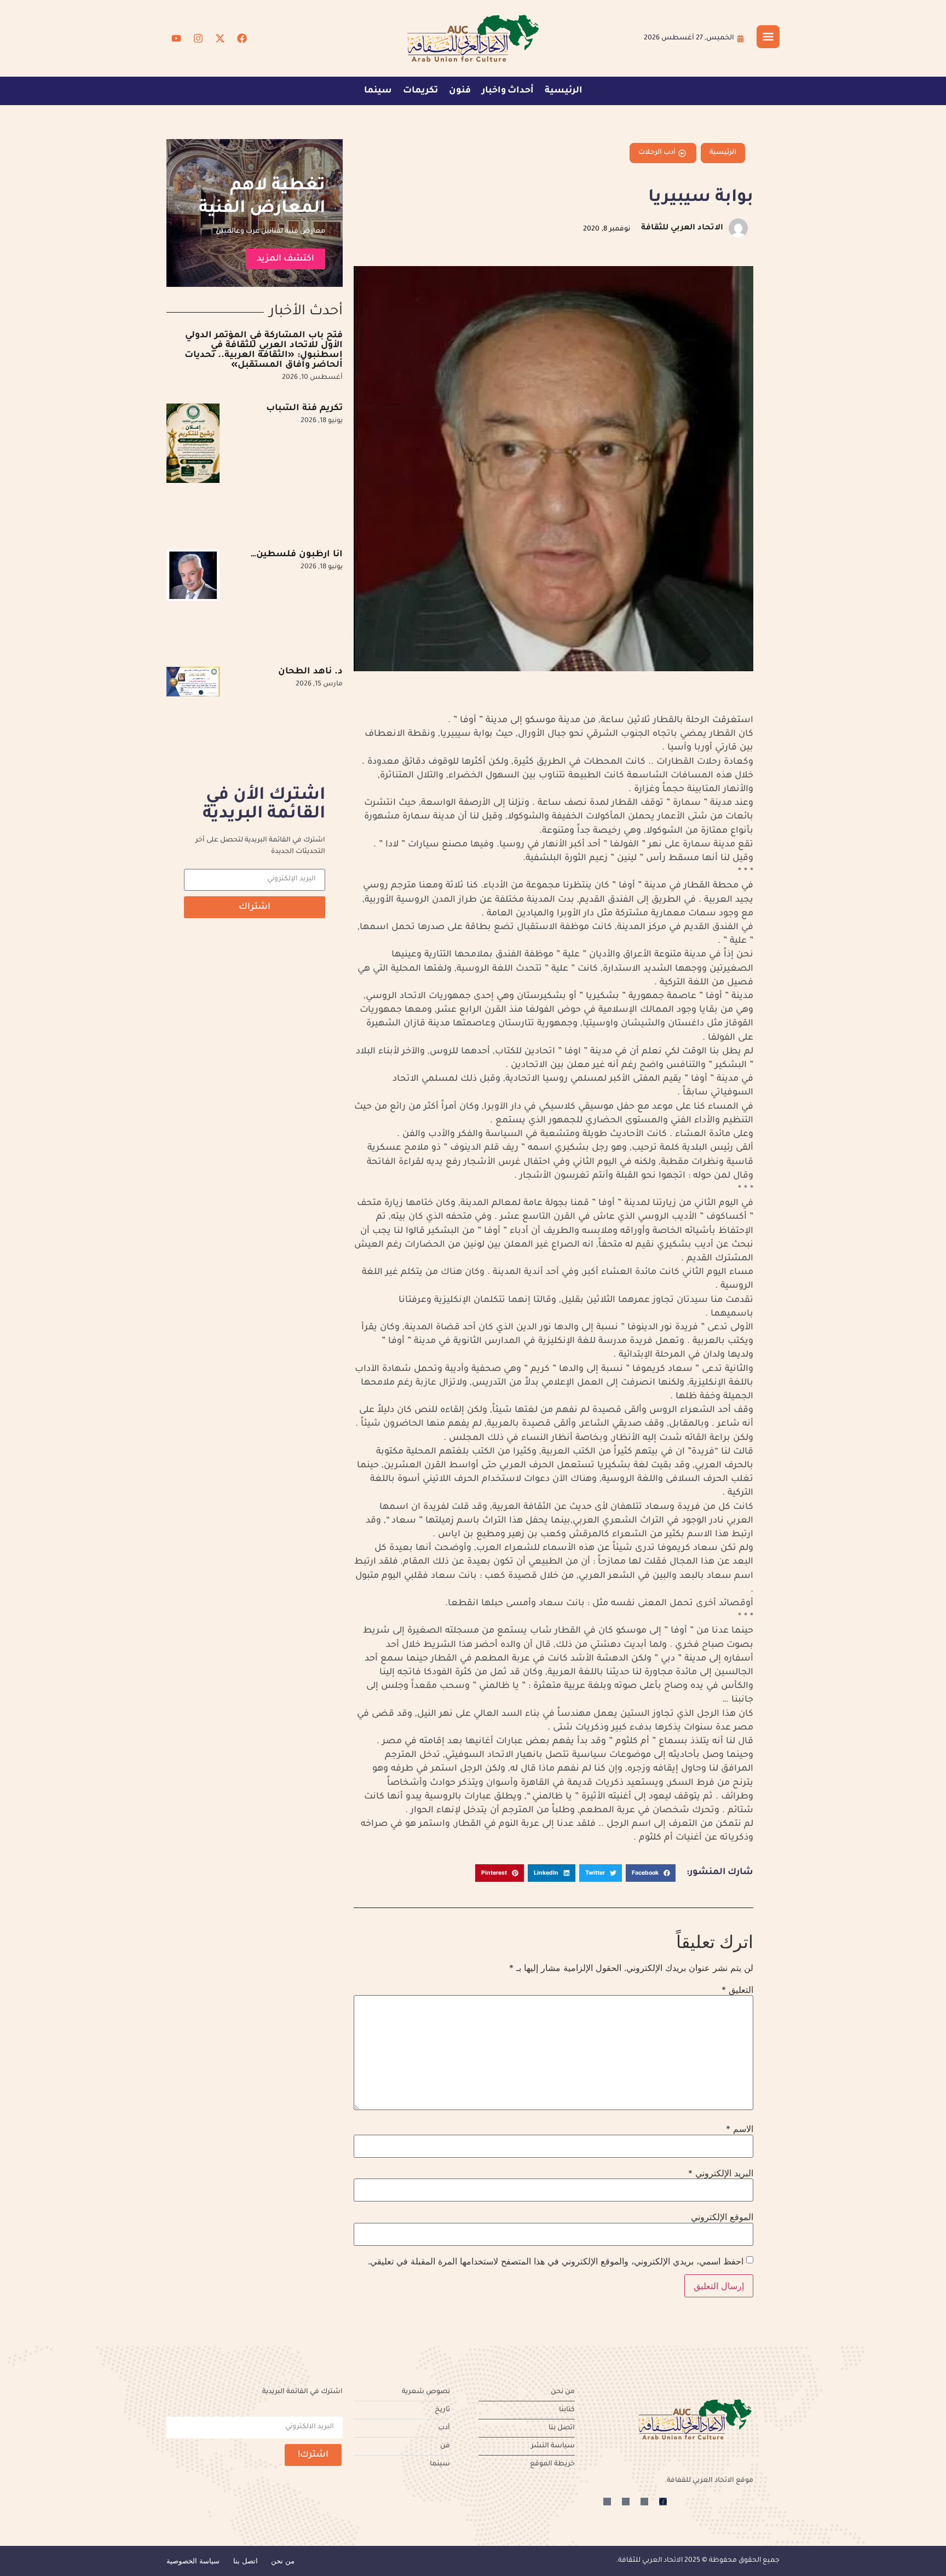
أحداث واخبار (508, 91)
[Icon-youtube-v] (607, 2502)
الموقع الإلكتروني (722, 2217)
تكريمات (420, 91)
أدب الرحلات (657, 153)
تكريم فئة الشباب (304, 408)
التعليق (737, 1990)
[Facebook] (242, 38)
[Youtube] (176, 38)
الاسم (740, 2129)
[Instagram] (198, 38)
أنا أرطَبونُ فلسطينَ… (297, 555)
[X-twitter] (220, 38)
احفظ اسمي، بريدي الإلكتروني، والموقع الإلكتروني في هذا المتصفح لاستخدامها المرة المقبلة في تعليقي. (556, 2261)
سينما (378, 91)
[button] (651, 1873)
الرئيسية (564, 91)
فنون (460, 91)
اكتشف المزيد (285, 259)
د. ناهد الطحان (310, 672)
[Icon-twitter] (644, 2502)
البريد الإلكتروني (721, 2173)
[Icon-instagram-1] (626, 2502)
